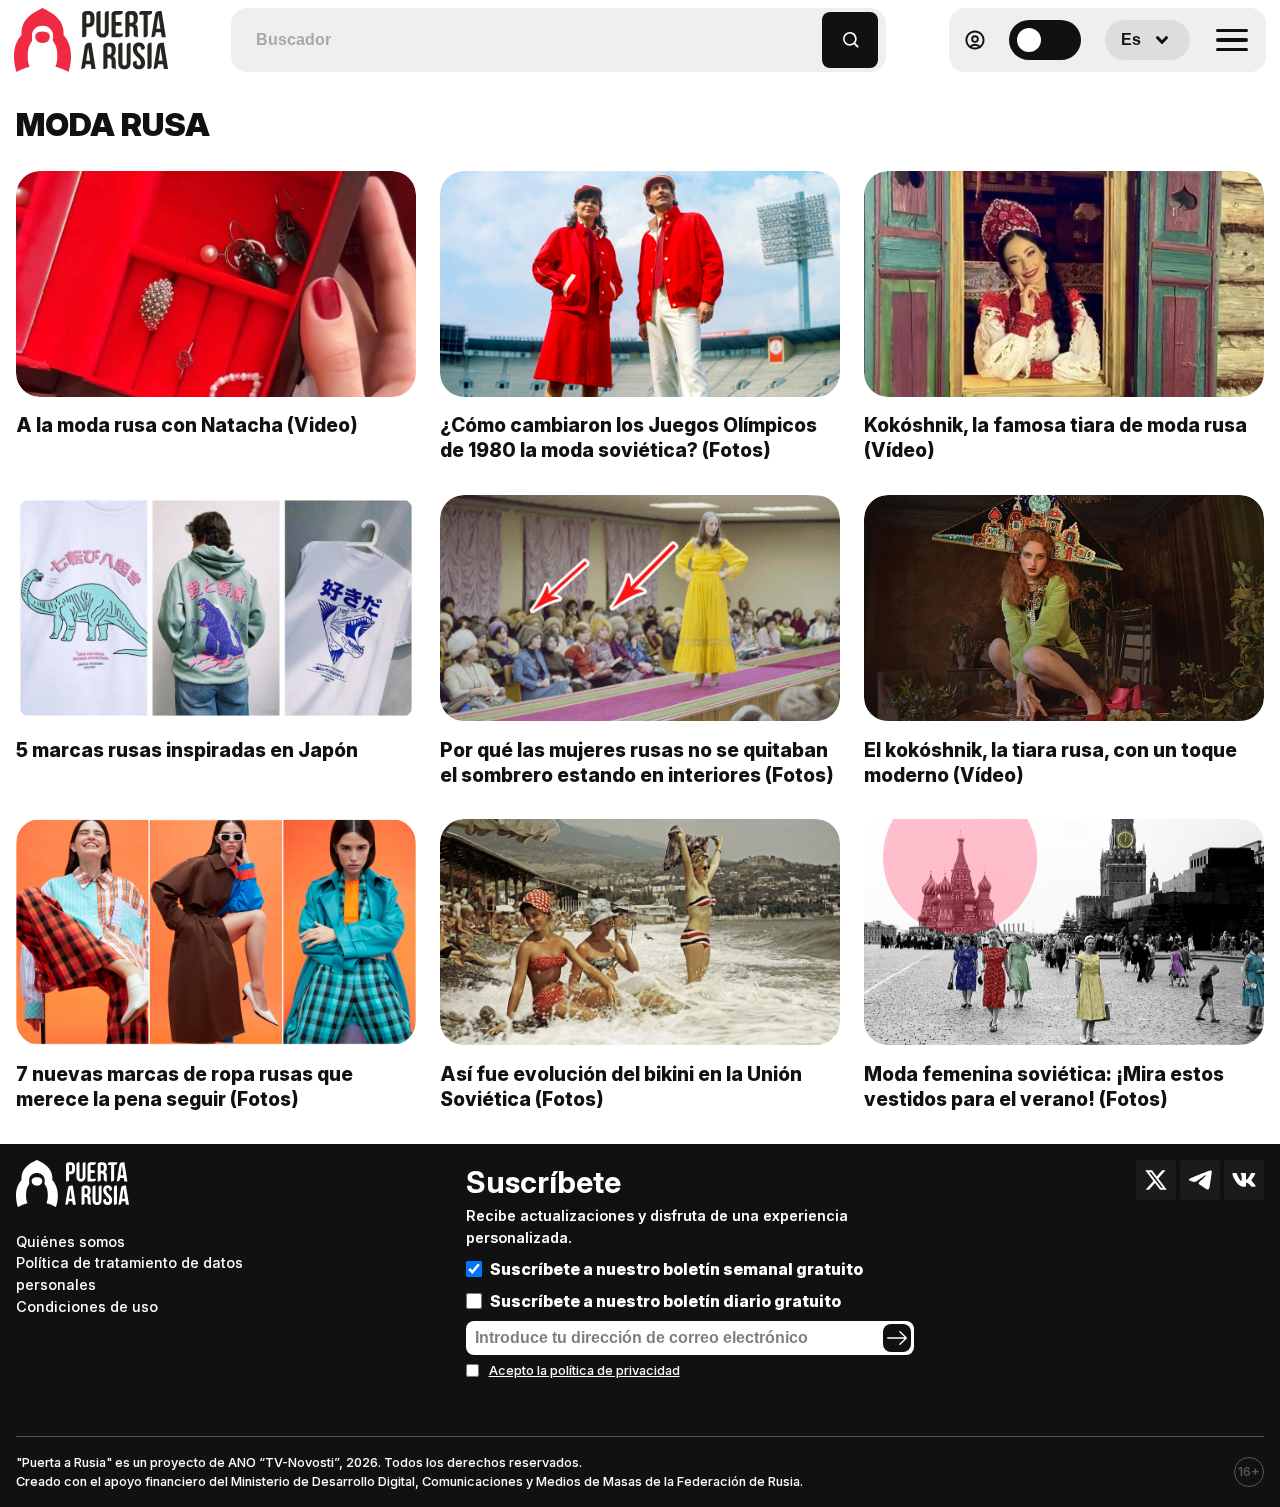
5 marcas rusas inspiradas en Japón (187, 750)
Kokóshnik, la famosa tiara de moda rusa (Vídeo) (1055, 437)
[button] (807, 30)
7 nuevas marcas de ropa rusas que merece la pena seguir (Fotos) (184, 1086)
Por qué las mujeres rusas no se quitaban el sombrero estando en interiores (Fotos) (637, 762)
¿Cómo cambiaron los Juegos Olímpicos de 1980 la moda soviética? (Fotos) (628, 437)
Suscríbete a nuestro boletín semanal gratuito (676, 1269)
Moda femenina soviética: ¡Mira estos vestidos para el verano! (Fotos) (1044, 1086)
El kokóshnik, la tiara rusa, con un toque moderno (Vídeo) (1050, 762)
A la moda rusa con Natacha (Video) (187, 425)
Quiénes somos (70, 1241)
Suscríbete (543, 1182)
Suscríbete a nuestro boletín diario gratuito (665, 1301)
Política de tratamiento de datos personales (129, 1273)
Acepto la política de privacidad (584, 1370)
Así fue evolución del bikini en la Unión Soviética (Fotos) (621, 1086)
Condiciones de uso (87, 1306)
